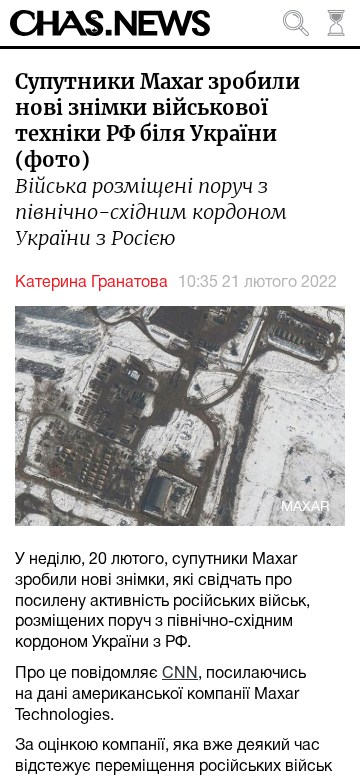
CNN (180, 674)
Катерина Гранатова (91, 283)
